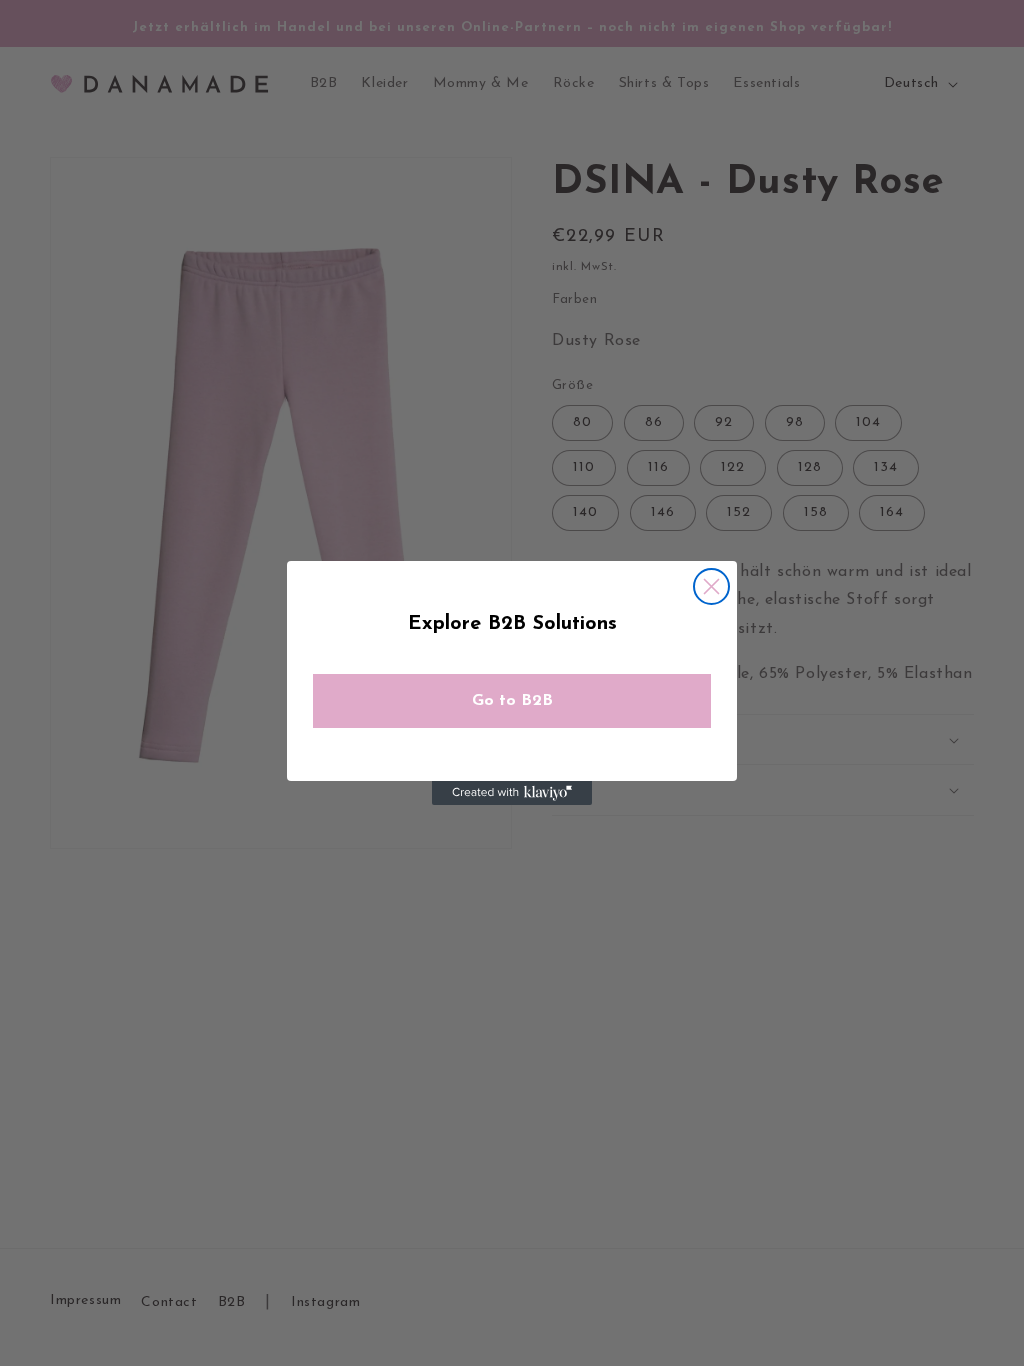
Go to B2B (512, 701)
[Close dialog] (711, 586)
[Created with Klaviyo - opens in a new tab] (512, 793)
